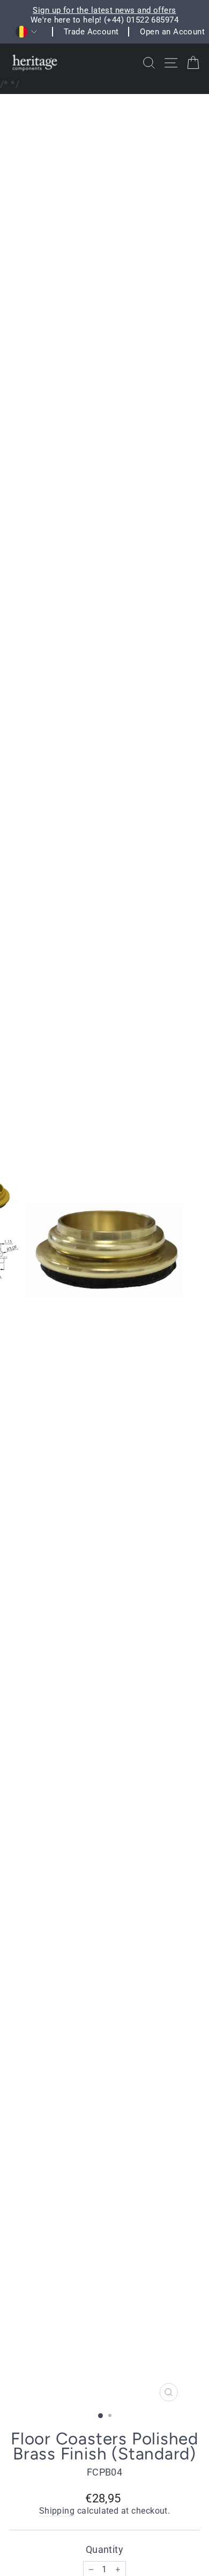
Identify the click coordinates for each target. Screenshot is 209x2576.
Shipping (57, 2511)
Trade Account (91, 32)
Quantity (105, 2549)
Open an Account (172, 32)
